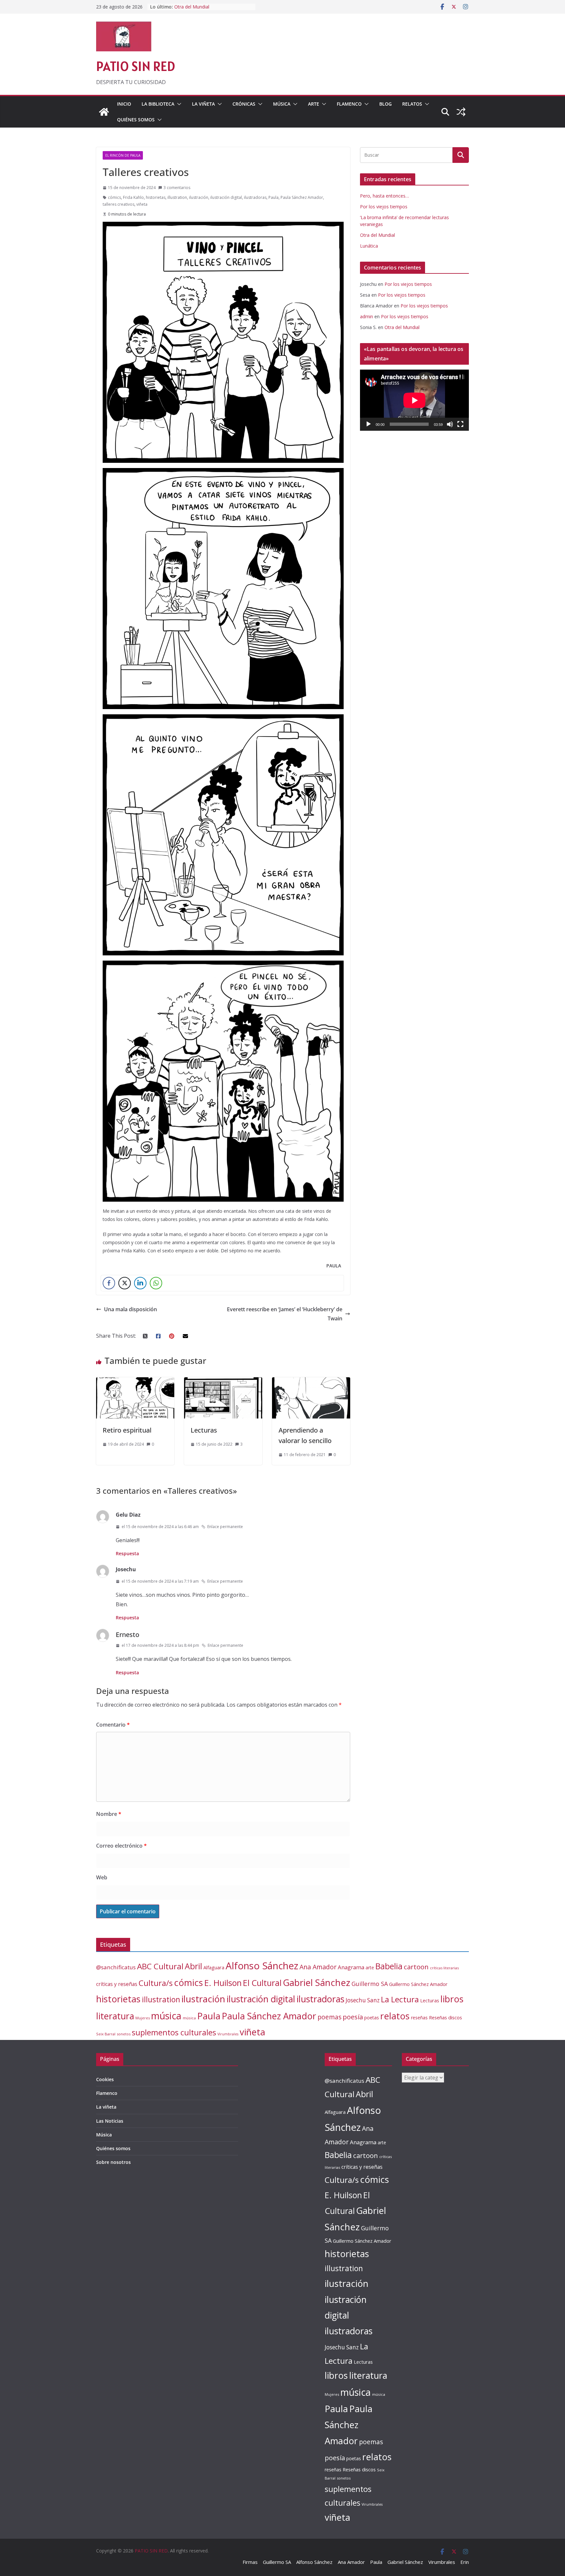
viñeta (142, 204)
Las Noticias (110, 2121)
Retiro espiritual (127, 1430)
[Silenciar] (450, 424)
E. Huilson (223, 1983)
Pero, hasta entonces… (385, 196)
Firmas (250, 2562)
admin (367, 316)
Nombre (109, 1814)
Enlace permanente (225, 1527)
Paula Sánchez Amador (302, 197)
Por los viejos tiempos (384, 207)
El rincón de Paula (123, 155)
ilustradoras (255, 197)
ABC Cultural (160, 1966)
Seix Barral (106, 2034)
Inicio (124, 104)
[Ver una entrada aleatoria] (461, 112)
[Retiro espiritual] (135, 1382)
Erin (465, 2562)
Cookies (105, 2079)
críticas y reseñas (117, 1984)
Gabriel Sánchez (317, 1982)
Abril (193, 1966)
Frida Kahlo (133, 197)
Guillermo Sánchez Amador (418, 1984)
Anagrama (351, 1967)
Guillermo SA (370, 1984)
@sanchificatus (116, 1967)
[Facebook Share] (109, 1283)
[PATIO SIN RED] (104, 112)
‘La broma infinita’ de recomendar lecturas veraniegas (210, 10)
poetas (372, 2018)
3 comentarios (177, 188)
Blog (385, 104)
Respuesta (127, 1553)
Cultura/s (156, 1983)
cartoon (416, 1967)
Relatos (412, 104)
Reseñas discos (445, 2017)
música (166, 2016)
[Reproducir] (368, 424)
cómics (114, 197)
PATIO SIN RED (136, 66)
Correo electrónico (121, 1846)
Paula (274, 197)
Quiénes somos (136, 120)
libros (452, 1999)
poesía (353, 2017)
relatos (395, 2016)
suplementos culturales (174, 2032)
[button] (178, 104)
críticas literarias (444, 1968)
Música (282, 104)
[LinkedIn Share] (140, 1283)
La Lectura (400, 1999)
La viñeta (203, 104)
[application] (414, 400)
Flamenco (349, 104)
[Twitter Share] (125, 1283)
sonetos (124, 2034)
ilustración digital (226, 197)
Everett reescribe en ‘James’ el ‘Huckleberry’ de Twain (285, 1314)
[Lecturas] (223, 1382)
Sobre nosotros (113, 2162)
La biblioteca (158, 104)
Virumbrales (228, 2034)
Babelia (389, 1966)
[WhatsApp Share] (156, 1283)
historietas (156, 197)
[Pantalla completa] (460, 424)
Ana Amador (318, 1967)
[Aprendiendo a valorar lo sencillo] (311, 1382)
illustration (177, 197)
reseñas (419, 2018)
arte (370, 1967)
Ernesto (128, 1635)
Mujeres (143, 2018)
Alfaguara (214, 1967)
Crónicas (244, 104)
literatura (115, 2016)
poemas (329, 2017)
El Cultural (262, 1983)
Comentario (113, 1725)
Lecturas (204, 1430)
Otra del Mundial (377, 235)
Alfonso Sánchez (262, 1966)
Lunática (369, 246)
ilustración (199, 197)
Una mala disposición (130, 1309)
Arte (314, 104)
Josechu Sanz (363, 2000)
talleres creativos (119, 204)
